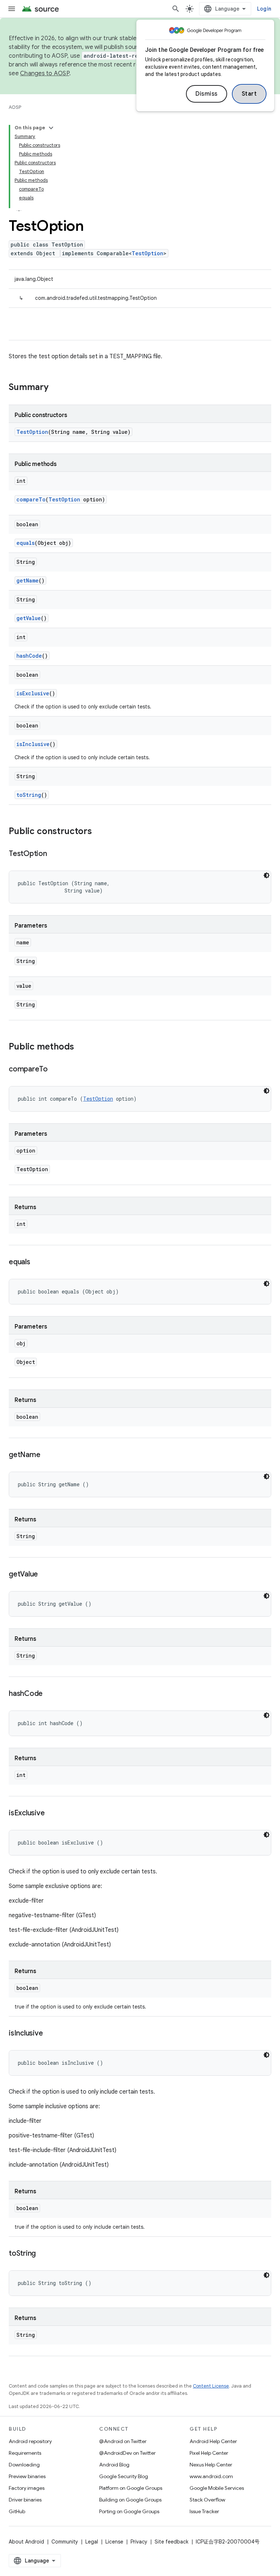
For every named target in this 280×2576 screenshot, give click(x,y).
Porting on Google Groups (129, 2511)
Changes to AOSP (45, 73)
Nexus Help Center (211, 2465)
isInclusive (33, 744)
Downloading (24, 2465)
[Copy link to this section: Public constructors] (99, 832)
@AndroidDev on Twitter (127, 2453)
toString (29, 795)
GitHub (17, 2511)
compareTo (31, 499)
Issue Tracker (204, 2511)
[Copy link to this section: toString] (43, 2254)
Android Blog (114, 2465)
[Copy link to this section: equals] (38, 1262)
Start (249, 94)
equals (26, 543)
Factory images (27, 2488)
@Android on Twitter (123, 2441)
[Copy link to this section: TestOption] (54, 854)
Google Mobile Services (217, 2488)
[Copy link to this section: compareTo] (55, 1070)
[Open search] (176, 9)
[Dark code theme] (267, 875)
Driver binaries (25, 2500)
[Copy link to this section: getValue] (45, 1575)
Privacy (139, 2542)
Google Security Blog (124, 2476)
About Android (26, 2542)
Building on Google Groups (130, 2500)
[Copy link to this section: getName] (47, 1455)
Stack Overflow (207, 2500)
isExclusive (33, 693)
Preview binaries (27, 2476)
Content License (211, 2386)
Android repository (30, 2441)
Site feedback (172, 2542)
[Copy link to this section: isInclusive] (50, 2034)
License (114, 2542)
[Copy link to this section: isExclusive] (52, 1813)
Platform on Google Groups (131, 2488)
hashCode (29, 656)
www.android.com (211, 2476)
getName (28, 580)
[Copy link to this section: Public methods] (81, 1047)
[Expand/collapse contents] (51, 128)
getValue (29, 618)
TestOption (147, 253)
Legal (92, 2542)
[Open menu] (12, 9)
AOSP (15, 107)
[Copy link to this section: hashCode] (50, 1694)
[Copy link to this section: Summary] (56, 388)
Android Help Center (213, 2441)
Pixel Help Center (209, 2453)
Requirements (25, 2453)
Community (65, 2542)
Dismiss (207, 94)
